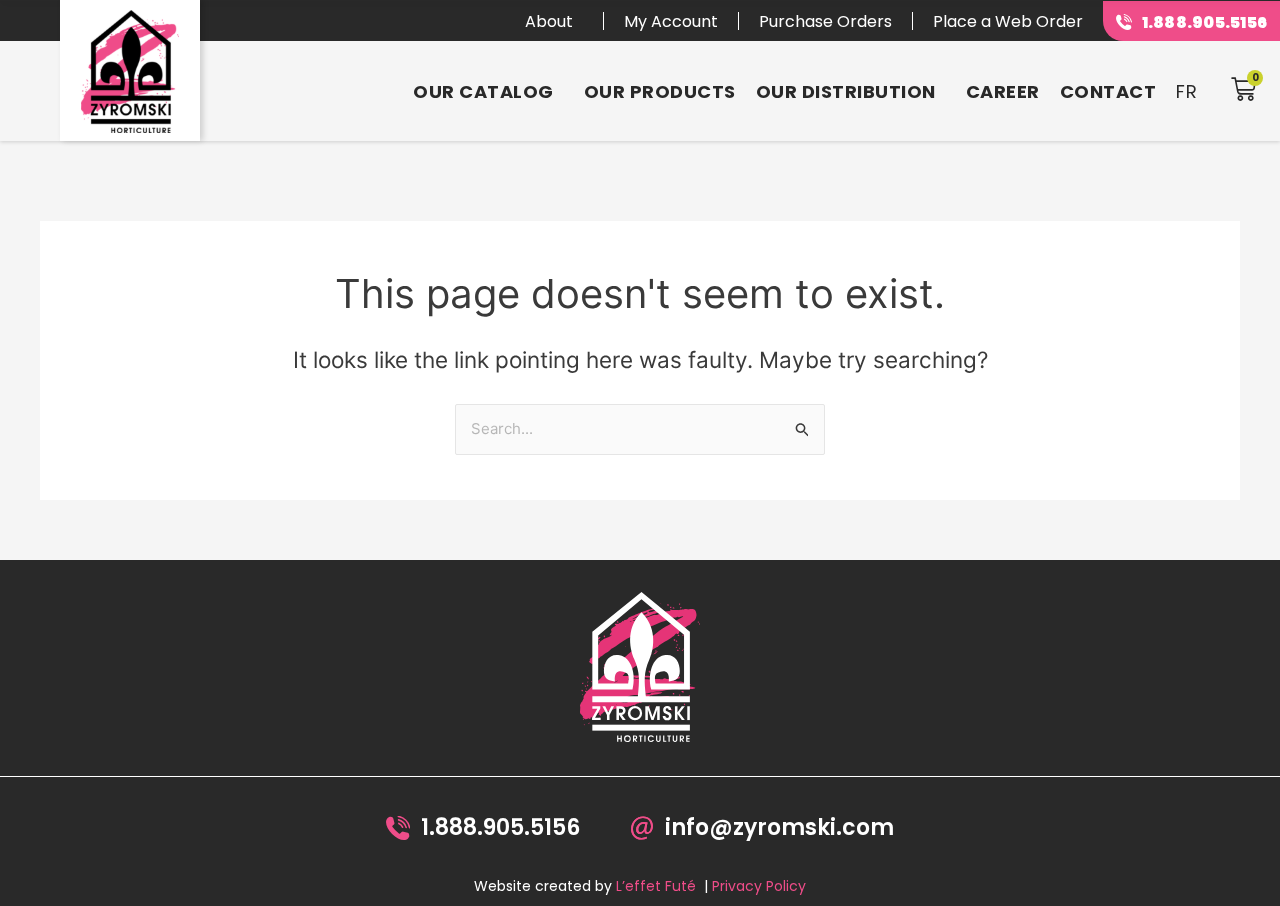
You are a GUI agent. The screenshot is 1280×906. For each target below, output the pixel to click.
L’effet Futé (656, 886)
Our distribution (846, 91)
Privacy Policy (759, 886)
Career (1003, 91)
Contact (1108, 91)
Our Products (660, 91)
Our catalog (483, 91)
